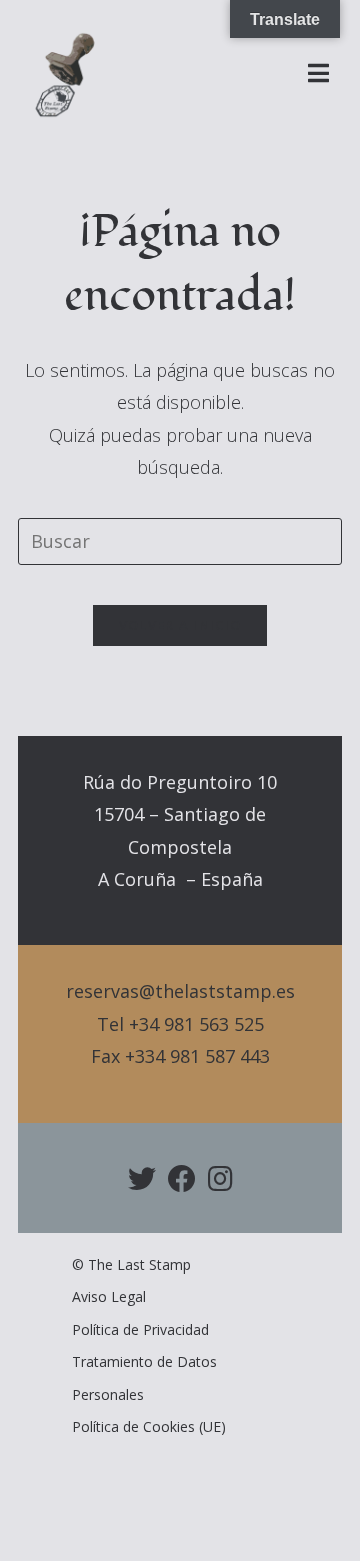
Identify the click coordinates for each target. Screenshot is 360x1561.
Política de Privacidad (140, 1329)
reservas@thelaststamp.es (180, 991)
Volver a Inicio (180, 625)
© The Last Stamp (131, 1264)
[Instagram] (220, 1178)
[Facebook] (182, 1178)
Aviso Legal (109, 1296)
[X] (142, 1178)
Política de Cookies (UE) (149, 1426)
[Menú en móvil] (319, 75)
